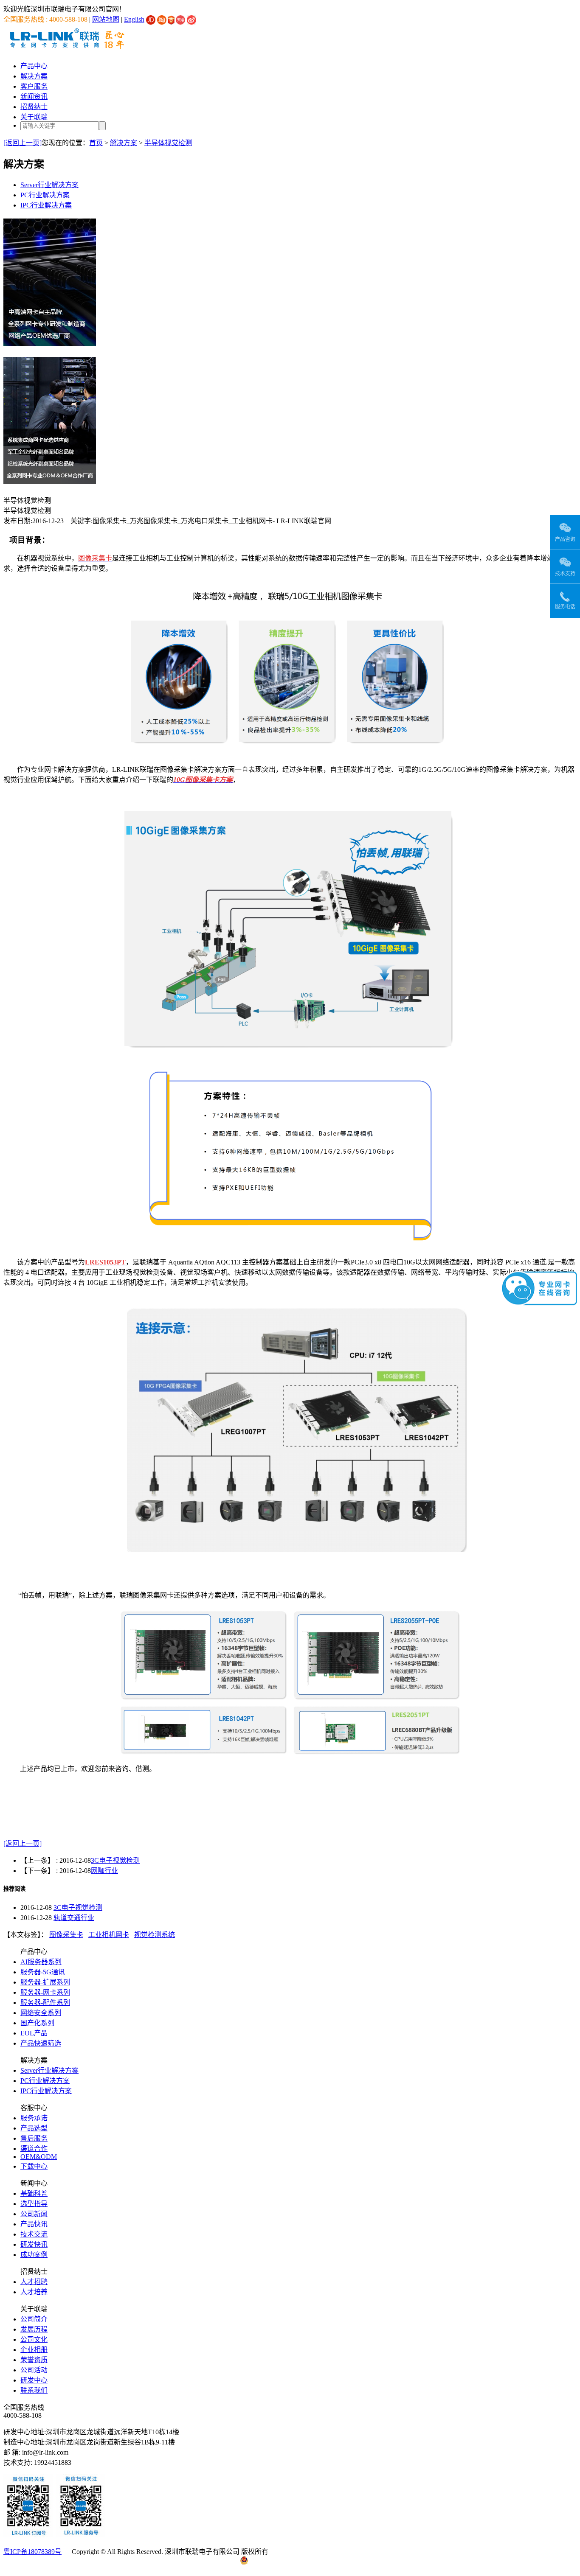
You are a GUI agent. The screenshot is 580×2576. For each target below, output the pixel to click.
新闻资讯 (34, 97)
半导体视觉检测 (168, 143)
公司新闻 (34, 2214)
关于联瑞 (34, 117)
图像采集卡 (66, 1935)
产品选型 (34, 2128)
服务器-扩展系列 (45, 1982)
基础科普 (34, 2193)
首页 (96, 143)
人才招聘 (34, 2282)
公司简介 (34, 2319)
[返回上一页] (23, 143)
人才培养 (34, 2292)
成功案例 (34, 2255)
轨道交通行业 (74, 1918)
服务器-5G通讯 (43, 1972)
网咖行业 (104, 1871)
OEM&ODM (39, 2157)
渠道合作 (34, 2149)
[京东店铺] (151, 19)
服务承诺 (34, 2118)
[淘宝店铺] (162, 19)
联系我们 (34, 2390)
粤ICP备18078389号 (32, 2552)
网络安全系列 (41, 2013)
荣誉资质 (34, 2360)
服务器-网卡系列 (45, 1992)
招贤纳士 (34, 107)
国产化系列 (37, 2023)
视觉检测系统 (155, 1935)
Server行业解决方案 (49, 185)
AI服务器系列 (41, 1962)
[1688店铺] (171, 19)
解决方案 (34, 76)
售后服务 (34, 2138)
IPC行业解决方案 (46, 205)
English (134, 19)
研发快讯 (34, 2244)
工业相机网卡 (109, 1935)
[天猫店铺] (180, 19)
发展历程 (34, 2329)
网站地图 (106, 19)
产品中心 (34, 66)
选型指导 (34, 2204)
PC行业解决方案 (45, 195)
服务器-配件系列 (45, 2003)
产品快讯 (34, 2224)
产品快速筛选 (41, 2043)
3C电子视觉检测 (115, 1860)
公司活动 (34, 2370)
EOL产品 (34, 2033)
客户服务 (34, 86)
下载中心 (34, 2166)
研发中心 (34, 2380)
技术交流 (34, 2234)
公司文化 (34, 2339)
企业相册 (34, 2350)
